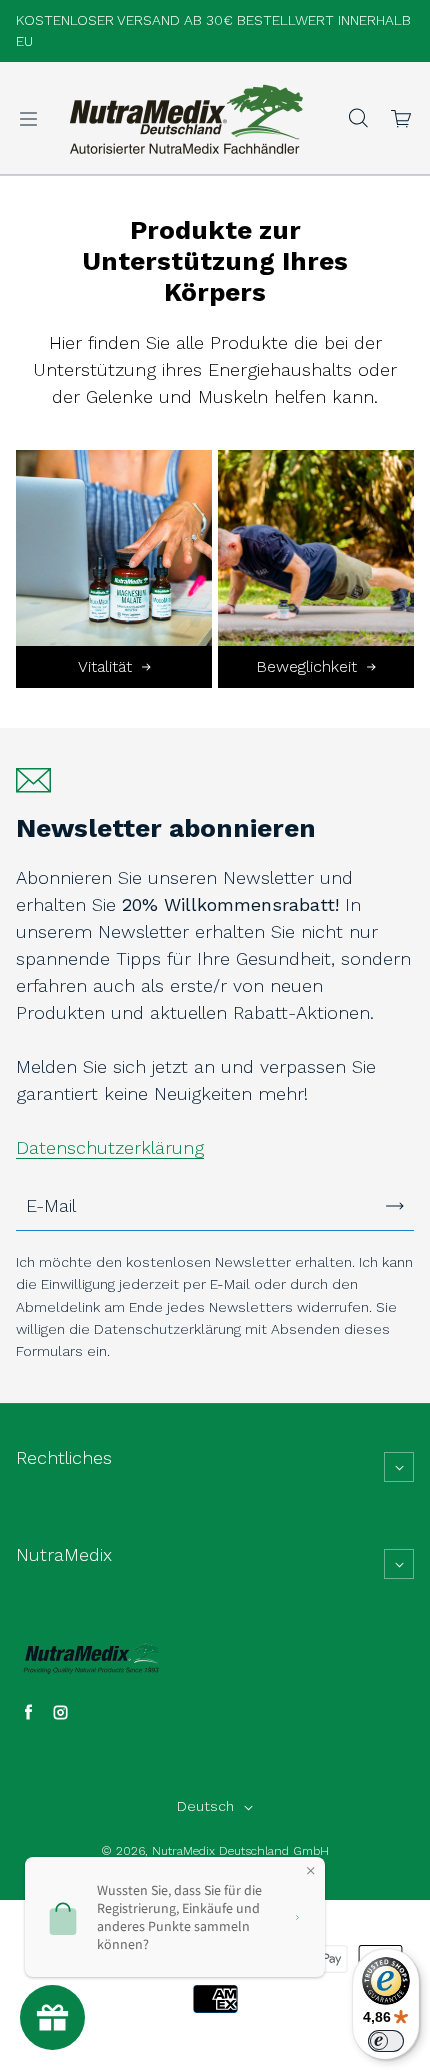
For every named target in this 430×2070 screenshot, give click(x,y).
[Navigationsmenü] (28, 119)
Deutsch (205, 1806)
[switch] (386, 2041)
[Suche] (358, 119)
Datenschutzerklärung (110, 1147)
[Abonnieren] (395, 1206)
